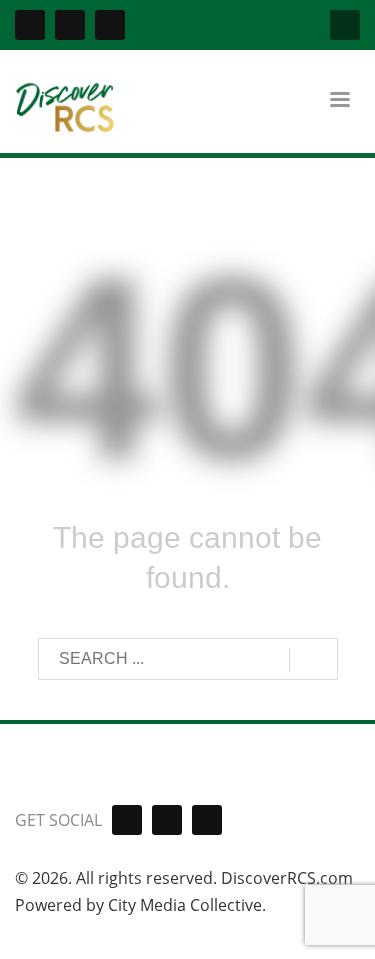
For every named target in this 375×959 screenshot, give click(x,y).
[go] (313, 660)
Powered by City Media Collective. (140, 905)
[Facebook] (30, 25)
